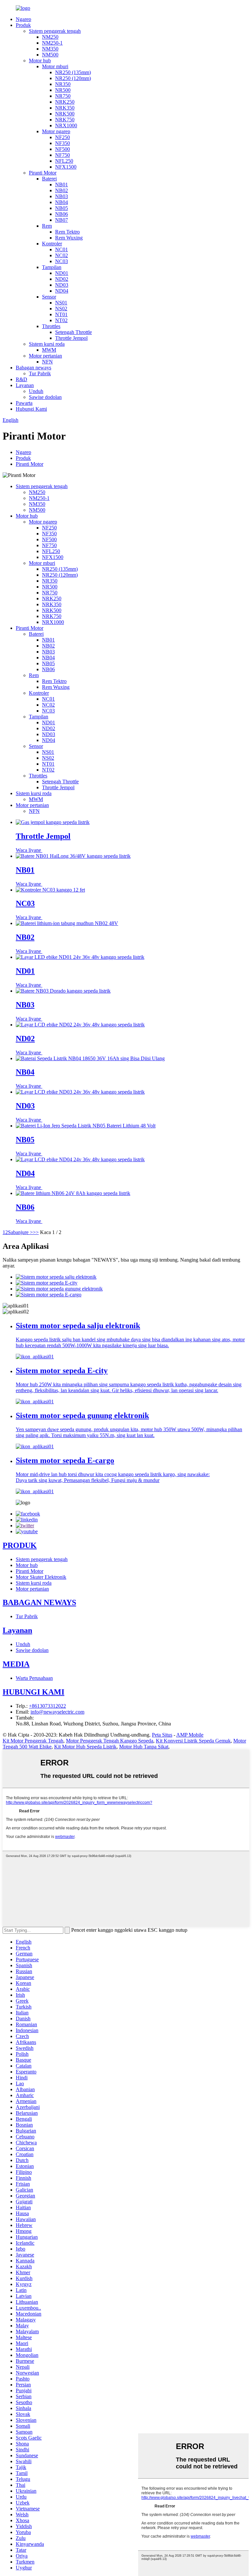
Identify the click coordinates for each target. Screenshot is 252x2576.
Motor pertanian (45, 356)
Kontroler (52, 244)
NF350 (63, 143)
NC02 (62, 255)
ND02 (62, 279)
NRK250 (65, 102)
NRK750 (65, 120)
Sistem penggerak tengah (55, 31)
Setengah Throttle (73, 332)
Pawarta (24, 403)
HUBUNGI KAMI (33, 1692)
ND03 (62, 285)
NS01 (61, 303)
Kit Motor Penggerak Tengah (33, 1741)
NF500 (63, 149)
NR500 (63, 90)
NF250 (63, 137)
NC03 (62, 261)
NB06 (62, 214)
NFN (47, 362)
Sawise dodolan (45, 397)
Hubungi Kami (31, 409)
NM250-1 (52, 43)
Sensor (49, 297)
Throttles (51, 326)
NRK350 (65, 108)
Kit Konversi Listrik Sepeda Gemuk (193, 1741)
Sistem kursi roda (47, 344)
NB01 (62, 185)
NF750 (63, 155)
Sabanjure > (20, 1232)
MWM (49, 350)
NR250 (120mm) (73, 78)
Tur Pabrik (40, 373)
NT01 (61, 314)
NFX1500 (66, 167)
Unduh (36, 391)
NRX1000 (66, 125)
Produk (23, 25)
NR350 (63, 84)
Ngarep (23, 19)
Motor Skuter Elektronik (41, 1577)
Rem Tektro (67, 232)
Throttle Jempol (71, 338)
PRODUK (20, 1545)
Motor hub (40, 61)
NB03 (62, 196)
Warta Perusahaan (34, 1678)
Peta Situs (162, 1735)
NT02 (61, 320)
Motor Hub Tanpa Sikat (144, 1747)
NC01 (62, 249)
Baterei (49, 179)
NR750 (63, 96)
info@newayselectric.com (57, 1712)
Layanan (25, 385)
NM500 (50, 55)
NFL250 (64, 161)
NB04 (62, 202)
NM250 (50, 37)
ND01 (62, 273)
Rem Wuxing (69, 238)
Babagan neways (33, 368)
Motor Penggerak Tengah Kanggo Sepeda (110, 1741)
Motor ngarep (56, 131)
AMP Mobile (190, 1735)
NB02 (62, 190)
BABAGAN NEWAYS (39, 1602)
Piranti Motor (43, 173)
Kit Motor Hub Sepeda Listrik (85, 1747)
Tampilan (52, 267)
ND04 (62, 291)
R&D (21, 379)
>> (36, 1232)
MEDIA (16, 1664)
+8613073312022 (47, 1706)
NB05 (62, 208)
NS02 (61, 309)
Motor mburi (55, 66)
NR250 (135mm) (73, 72)
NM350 (50, 49)
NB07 (62, 220)
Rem (47, 226)
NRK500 (65, 114)
